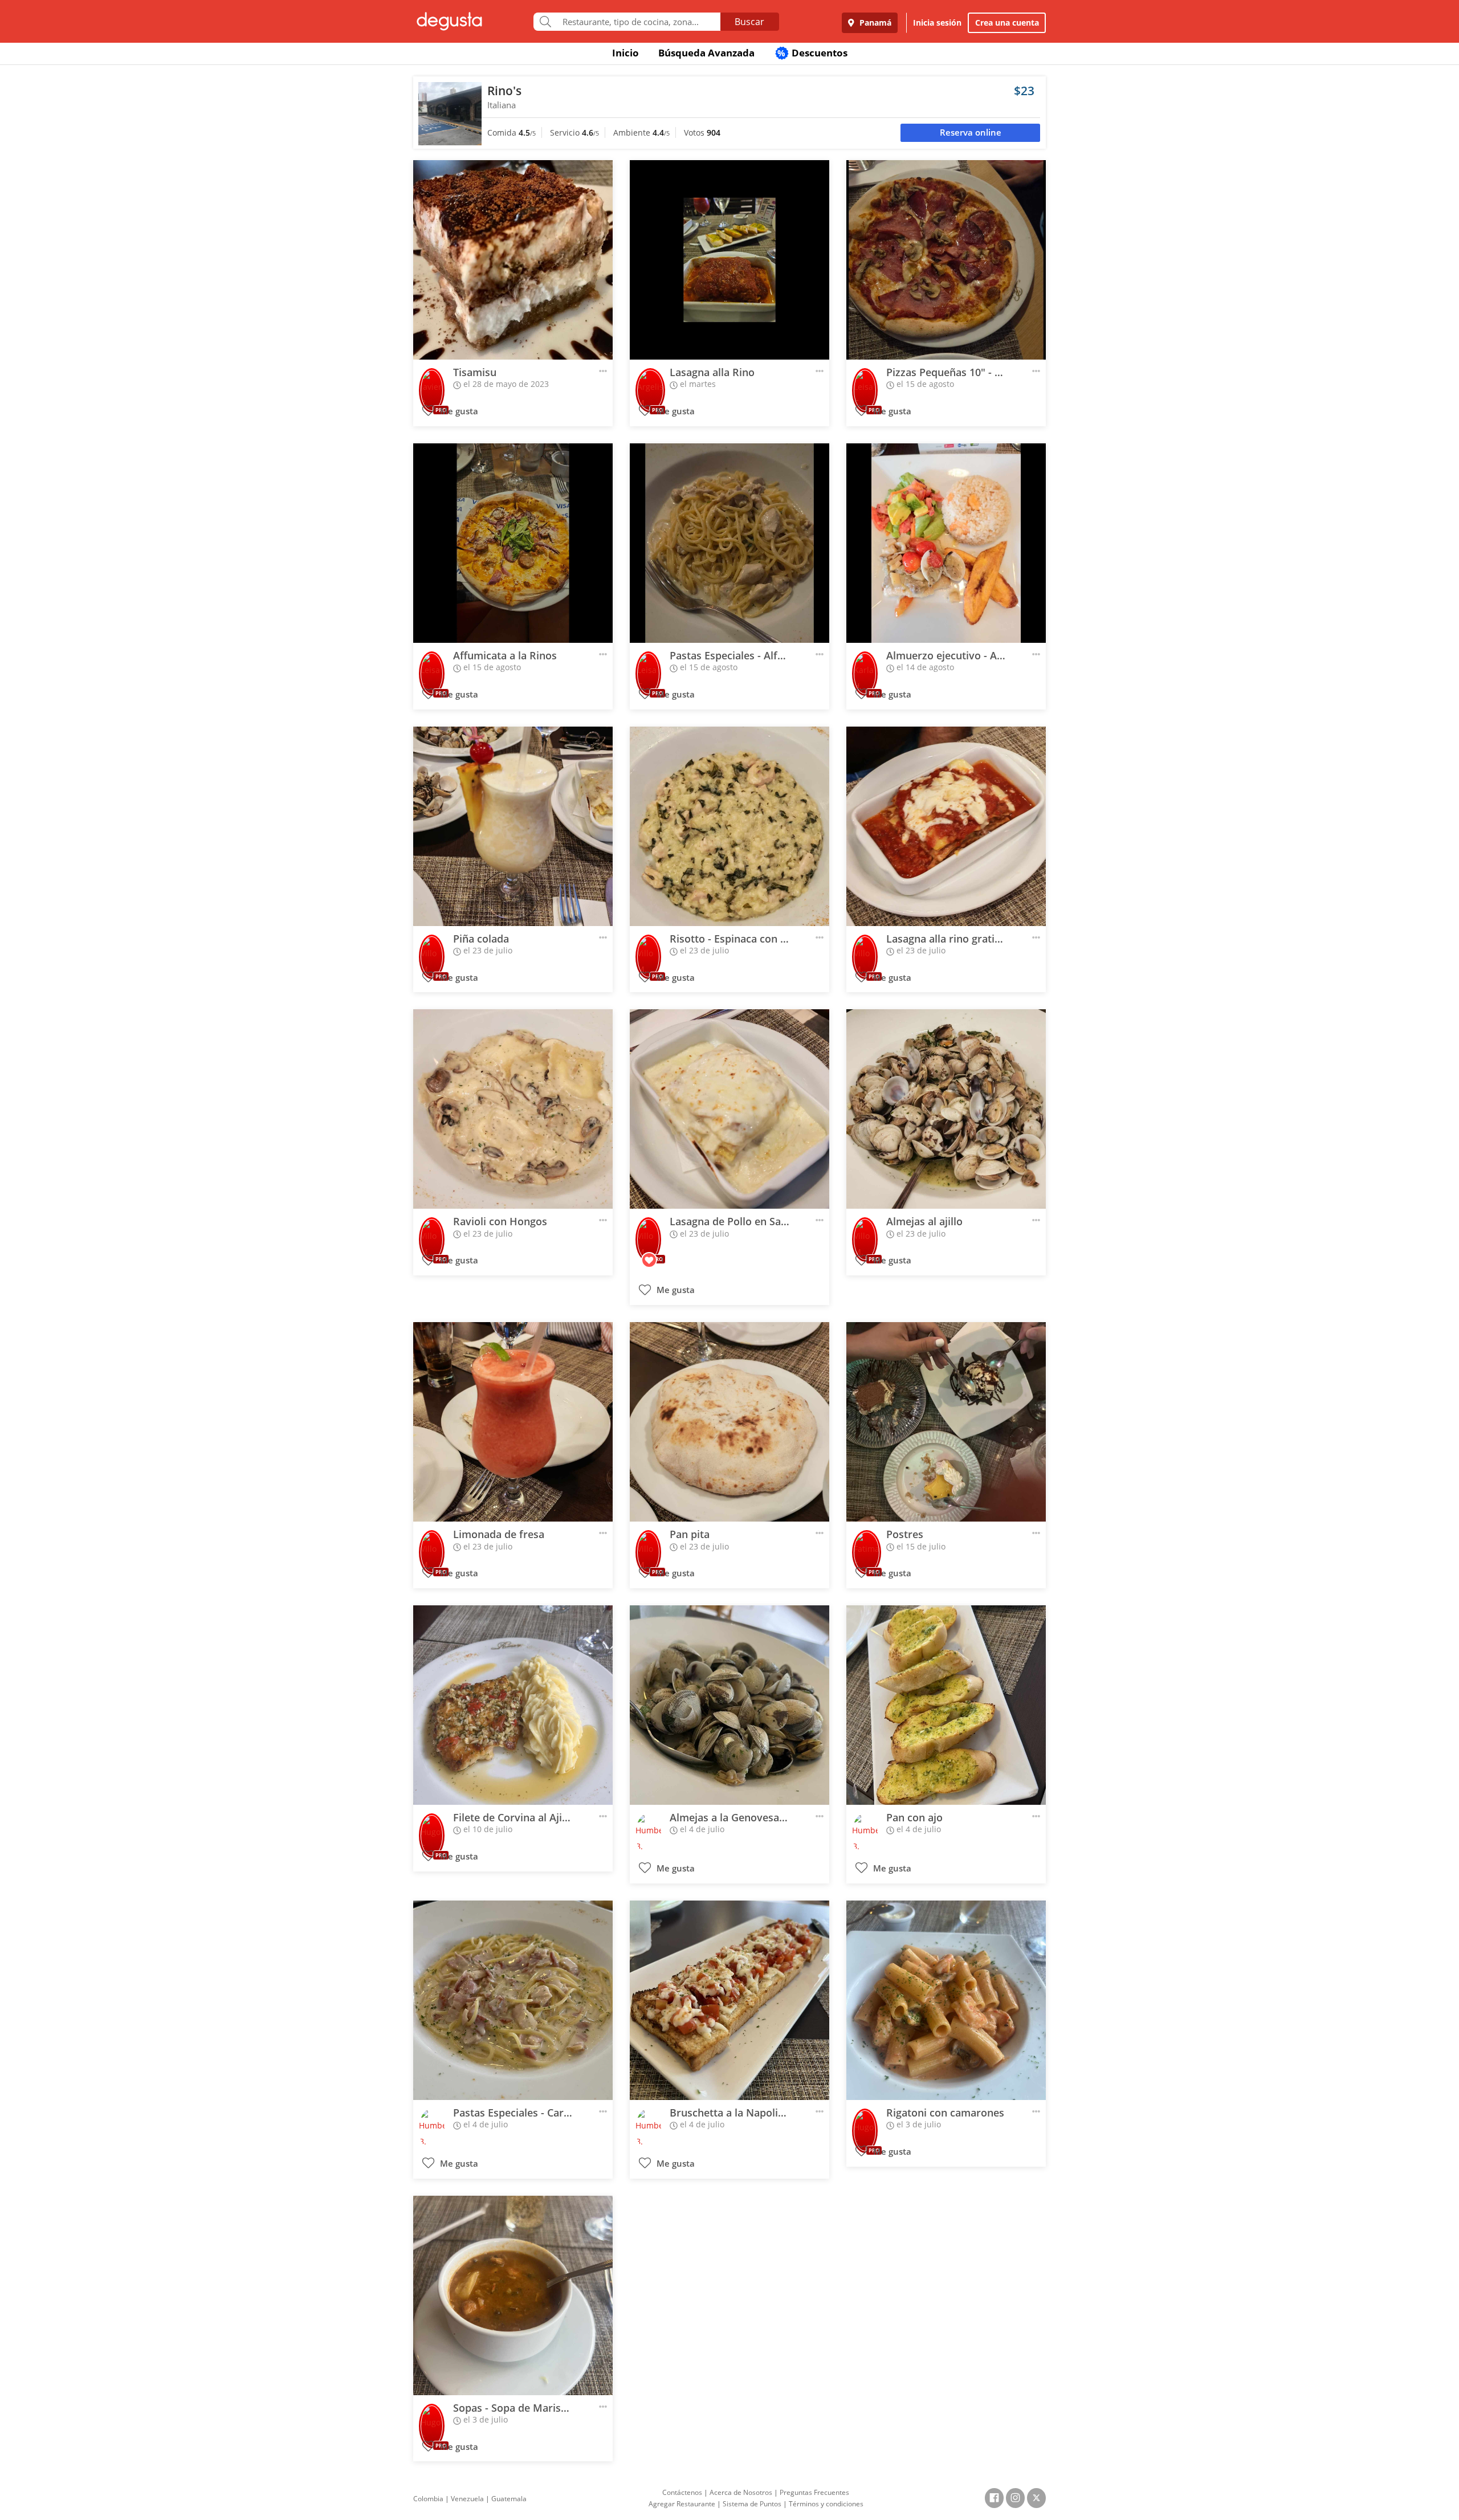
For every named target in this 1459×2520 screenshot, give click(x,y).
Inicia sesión (937, 23)
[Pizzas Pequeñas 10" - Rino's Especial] (946, 260)
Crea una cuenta (1007, 23)
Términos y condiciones (826, 2504)
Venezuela (467, 2499)
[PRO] (432, 383)
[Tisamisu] (513, 260)
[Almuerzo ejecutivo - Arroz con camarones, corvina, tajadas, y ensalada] (946, 543)
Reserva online (971, 132)
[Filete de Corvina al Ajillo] (513, 1705)
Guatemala (509, 2499)
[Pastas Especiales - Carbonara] (513, 2000)
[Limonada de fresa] (513, 1422)
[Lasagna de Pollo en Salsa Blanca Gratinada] (729, 1109)
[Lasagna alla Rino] (729, 260)
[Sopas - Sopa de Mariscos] (513, 2295)
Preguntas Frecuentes (814, 2492)
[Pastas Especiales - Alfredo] (729, 543)
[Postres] (946, 1422)
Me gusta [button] (458, 411)
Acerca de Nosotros (741, 2492)
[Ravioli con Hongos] (513, 1109)
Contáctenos (682, 2492)
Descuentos (812, 53)
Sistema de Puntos (752, 2504)
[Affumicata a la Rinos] (513, 543)
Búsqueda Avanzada (706, 53)
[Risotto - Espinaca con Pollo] (729, 826)
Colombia (428, 2499)
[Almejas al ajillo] (946, 1109)
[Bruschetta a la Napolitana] (729, 2000)
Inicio (625, 53)
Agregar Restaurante (682, 2504)
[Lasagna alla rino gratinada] (946, 826)
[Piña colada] (513, 826)
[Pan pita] (729, 1422)
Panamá (874, 23)
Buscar (749, 22)
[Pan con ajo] (946, 1705)
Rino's (504, 91)
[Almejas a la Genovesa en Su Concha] (729, 1705)
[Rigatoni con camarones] (946, 2000)
